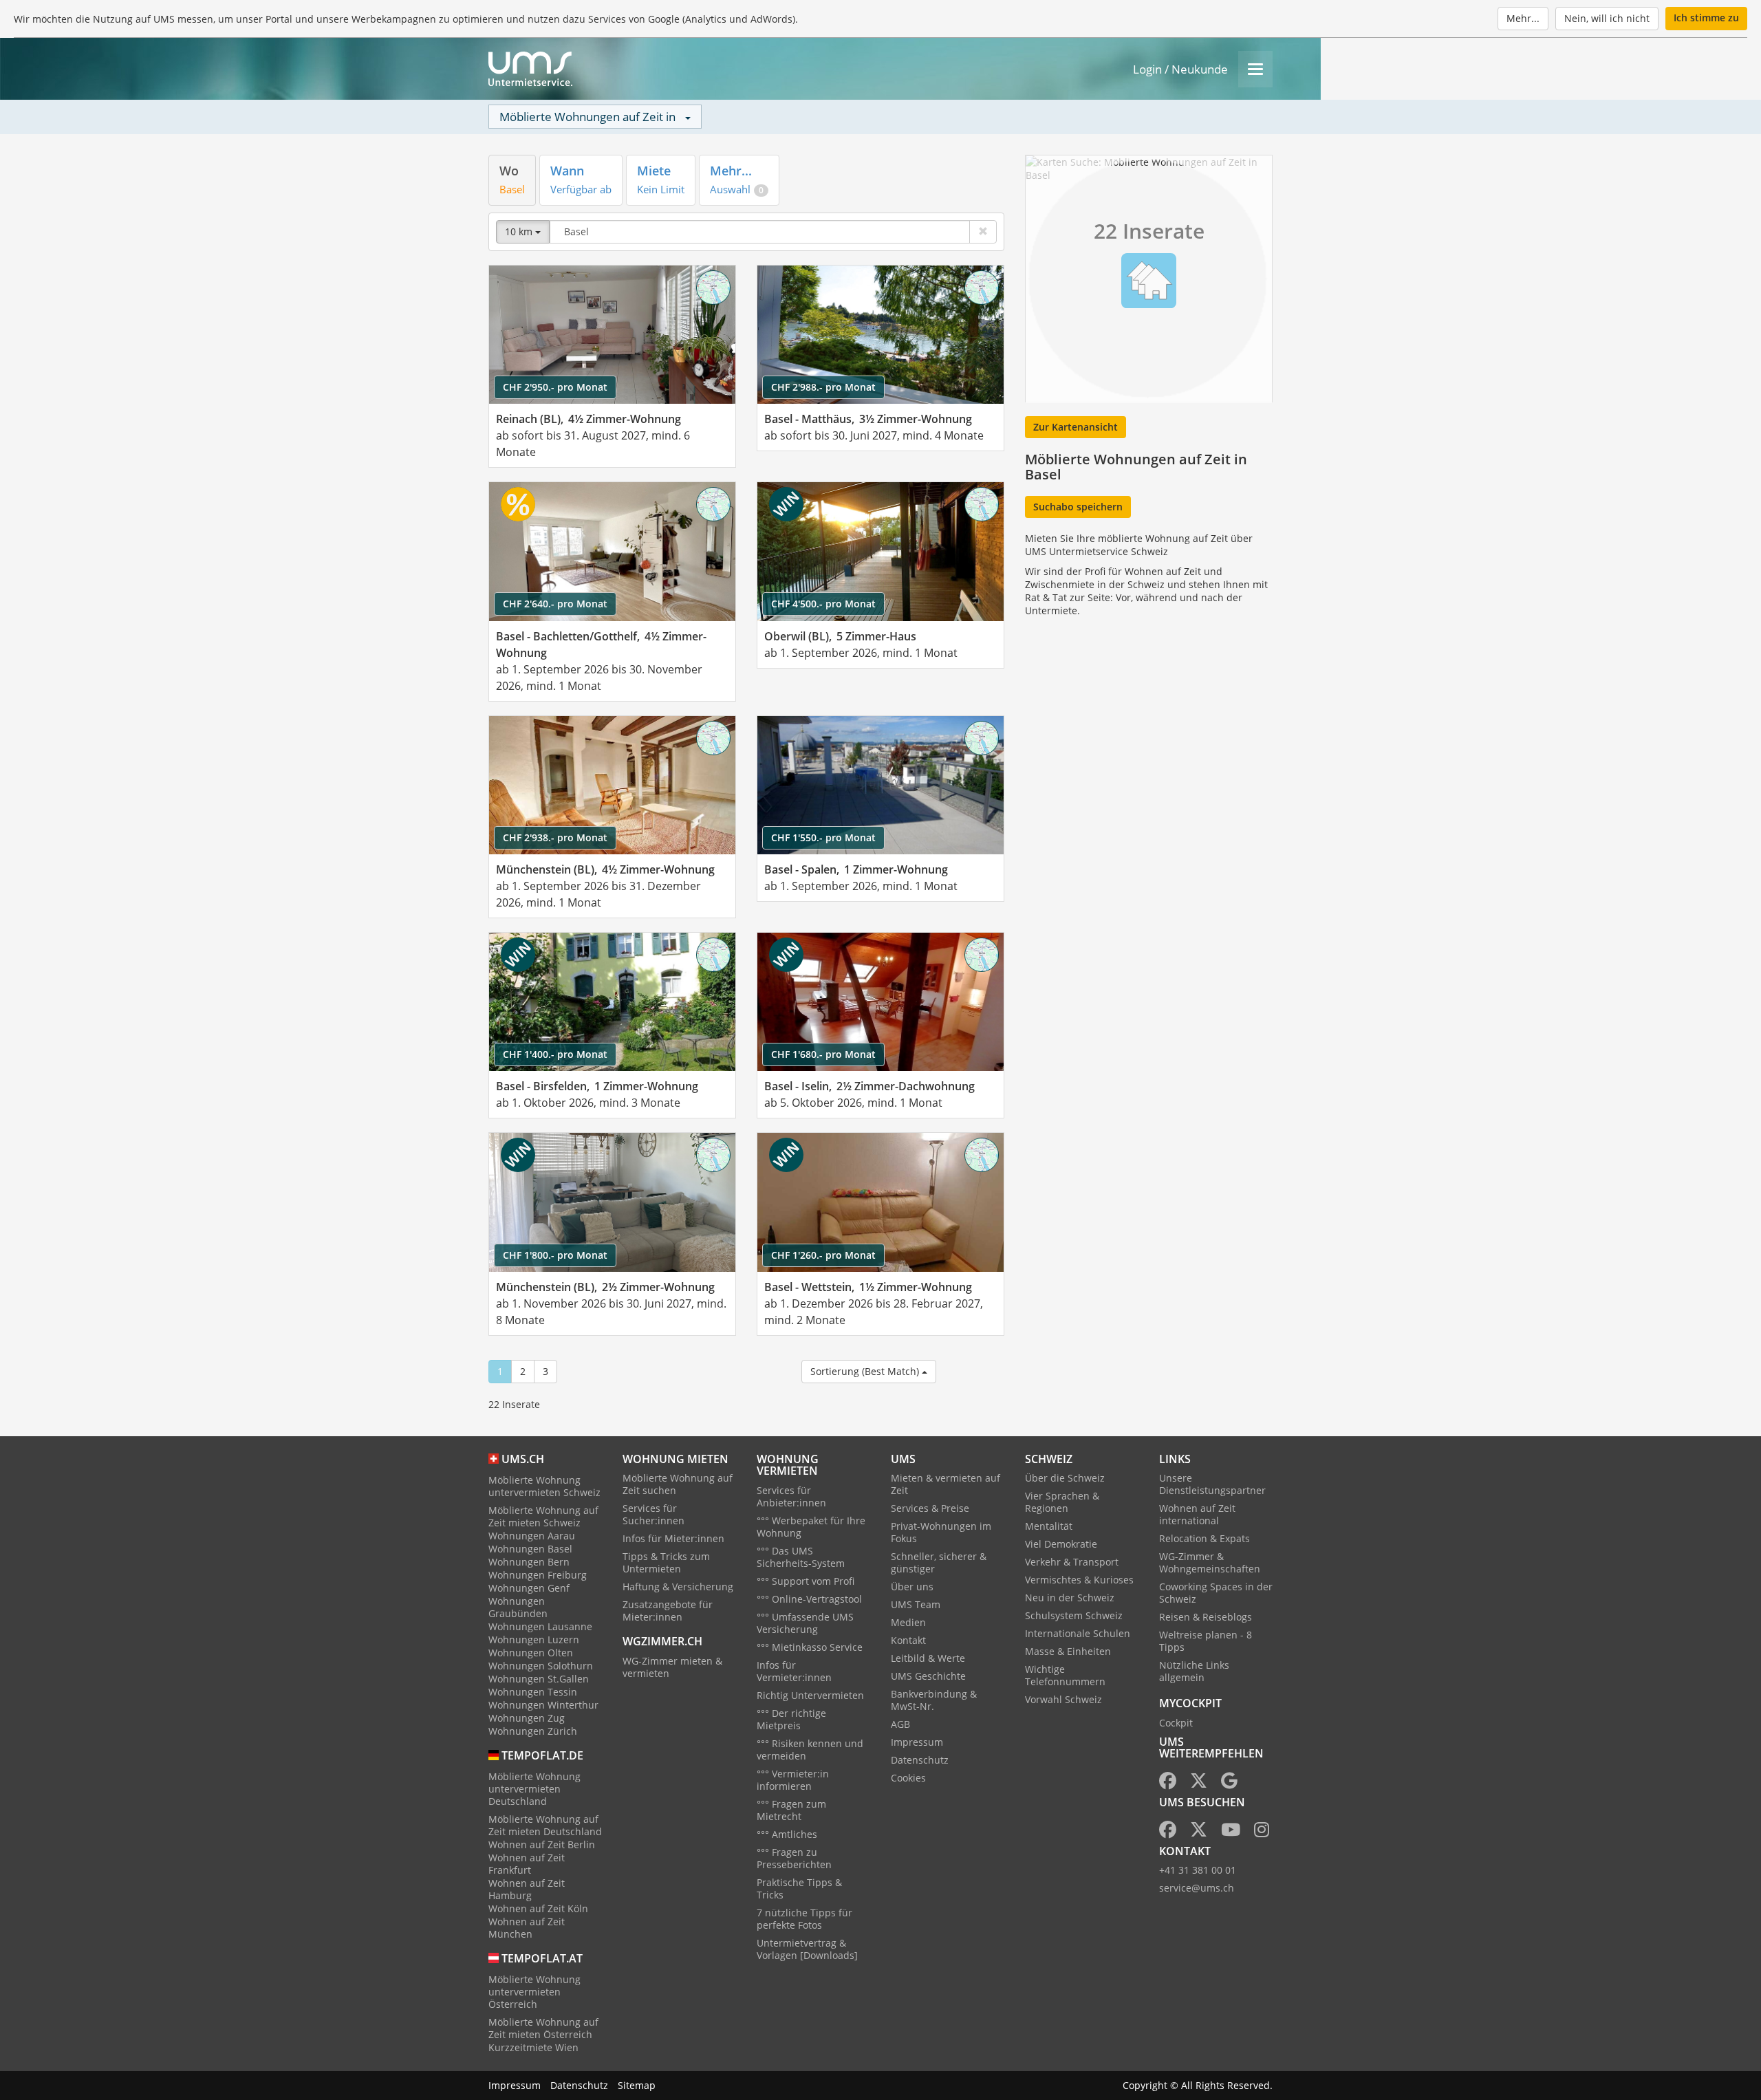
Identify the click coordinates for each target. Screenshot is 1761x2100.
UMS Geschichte (928, 1676)
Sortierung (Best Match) (866, 1371)
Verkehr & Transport (1072, 1562)
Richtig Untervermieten (810, 1695)
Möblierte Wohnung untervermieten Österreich (534, 1992)
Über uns (912, 1587)
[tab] (512, 180)
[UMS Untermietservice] (530, 69)
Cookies (908, 1778)
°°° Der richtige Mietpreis (791, 1719)
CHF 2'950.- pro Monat (555, 387)
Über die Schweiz (1065, 1478)
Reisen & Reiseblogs (1206, 1617)
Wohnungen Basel (530, 1549)
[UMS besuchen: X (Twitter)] (1199, 1832)
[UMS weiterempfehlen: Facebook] (1168, 1783)
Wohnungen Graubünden (518, 1607)
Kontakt (908, 1640)
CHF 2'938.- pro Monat (555, 837)
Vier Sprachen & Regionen (1062, 1502)
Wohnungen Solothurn (541, 1666)
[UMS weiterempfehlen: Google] (1229, 1783)
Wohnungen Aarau (532, 1536)
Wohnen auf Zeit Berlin (542, 1844)
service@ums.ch (1197, 1888)
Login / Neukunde (1180, 69)
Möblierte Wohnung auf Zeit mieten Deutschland (545, 1825)
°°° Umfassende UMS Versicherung (805, 1623)
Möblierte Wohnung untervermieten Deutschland (534, 1789)
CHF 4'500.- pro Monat (823, 604)
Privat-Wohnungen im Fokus (941, 1532)
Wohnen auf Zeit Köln (538, 1908)
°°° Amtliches (787, 1834)
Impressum (917, 1742)
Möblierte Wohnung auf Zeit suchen (678, 1484)
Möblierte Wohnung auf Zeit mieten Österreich (543, 2028)
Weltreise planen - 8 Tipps (1206, 1641)
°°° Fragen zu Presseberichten (794, 1858)
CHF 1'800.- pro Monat (555, 1255)
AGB (900, 1724)
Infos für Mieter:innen (673, 1538)
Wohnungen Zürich (533, 1731)
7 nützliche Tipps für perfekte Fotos (804, 1919)
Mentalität (1049, 1526)
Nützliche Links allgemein (1194, 1671)
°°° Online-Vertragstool (809, 1599)
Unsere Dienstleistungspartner (1212, 1484)
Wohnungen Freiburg (538, 1575)
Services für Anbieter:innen (791, 1496)
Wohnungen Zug (527, 1718)
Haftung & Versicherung (678, 1587)
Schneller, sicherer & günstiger (939, 1562)
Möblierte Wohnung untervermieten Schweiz (544, 1486)
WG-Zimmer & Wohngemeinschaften (1210, 1562)
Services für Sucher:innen (653, 1514)
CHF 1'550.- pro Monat (823, 837)
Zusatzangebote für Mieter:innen (668, 1611)
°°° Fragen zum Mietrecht (791, 1810)
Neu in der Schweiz (1070, 1598)
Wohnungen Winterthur (543, 1705)
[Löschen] (983, 232)
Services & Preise (930, 1508)
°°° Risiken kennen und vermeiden (810, 1750)
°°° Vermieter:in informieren (793, 1780)
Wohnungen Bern (529, 1562)
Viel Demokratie (1061, 1544)
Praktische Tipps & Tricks (799, 1888)
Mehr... (1523, 18)
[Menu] (1255, 69)
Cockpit (1176, 1723)
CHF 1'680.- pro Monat (823, 1054)
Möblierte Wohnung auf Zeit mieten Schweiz (543, 1516)
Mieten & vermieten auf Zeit (946, 1484)
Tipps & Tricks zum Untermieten (666, 1562)
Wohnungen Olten (531, 1653)
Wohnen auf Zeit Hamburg (527, 1889)
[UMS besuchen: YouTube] (1231, 1832)
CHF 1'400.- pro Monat (555, 1054)
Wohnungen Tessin (533, 1692)
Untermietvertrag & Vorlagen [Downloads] (807, 1949)
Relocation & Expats (1204, 1538)
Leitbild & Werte (928, 1658)
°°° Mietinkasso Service (810, 1647)
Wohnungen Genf (529, 1588)
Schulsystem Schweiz (1074, 1615)
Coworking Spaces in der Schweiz (1216, 1593)
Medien (908, 1622)
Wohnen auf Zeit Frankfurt (527, 1864)
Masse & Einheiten (1068, 1651)
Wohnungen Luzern (534, 1639)
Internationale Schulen (1078, 1633)
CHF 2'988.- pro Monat (823, 387)
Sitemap (637, 2085)
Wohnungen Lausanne (540, 1626)
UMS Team (916, 1604)
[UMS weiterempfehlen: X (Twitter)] (1199, 1783)
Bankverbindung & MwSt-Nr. (934, 1700)
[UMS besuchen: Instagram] (1262, 1832)
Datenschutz (920, 1760)
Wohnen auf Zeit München (527, 1928)
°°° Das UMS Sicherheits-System (801, 1557)
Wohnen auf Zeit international (1197, 1514)
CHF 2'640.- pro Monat (555, 604)
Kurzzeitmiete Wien (533, 2047)
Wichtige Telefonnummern (1065, 1675)
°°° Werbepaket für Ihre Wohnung (811, 1527)
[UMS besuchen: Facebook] (1168, 1832)
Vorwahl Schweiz (1063, 1699)
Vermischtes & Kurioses (1079, 1580)
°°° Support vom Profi (806, 1581)
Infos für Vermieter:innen (794, 1671)
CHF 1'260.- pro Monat (823, 1255)
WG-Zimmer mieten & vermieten (672, 1667)
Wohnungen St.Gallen (539, 1679)
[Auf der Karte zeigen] (713, 288)
